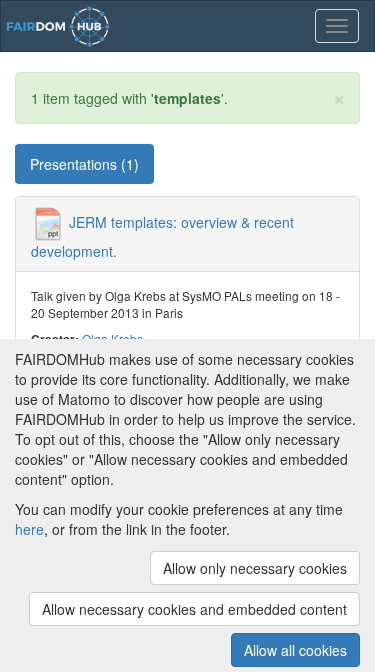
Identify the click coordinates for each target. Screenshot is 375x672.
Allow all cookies (295, 650)
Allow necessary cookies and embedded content (194, 609)
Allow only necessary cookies (255, 568)
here (29, 529)
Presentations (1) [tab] (84, 164)
